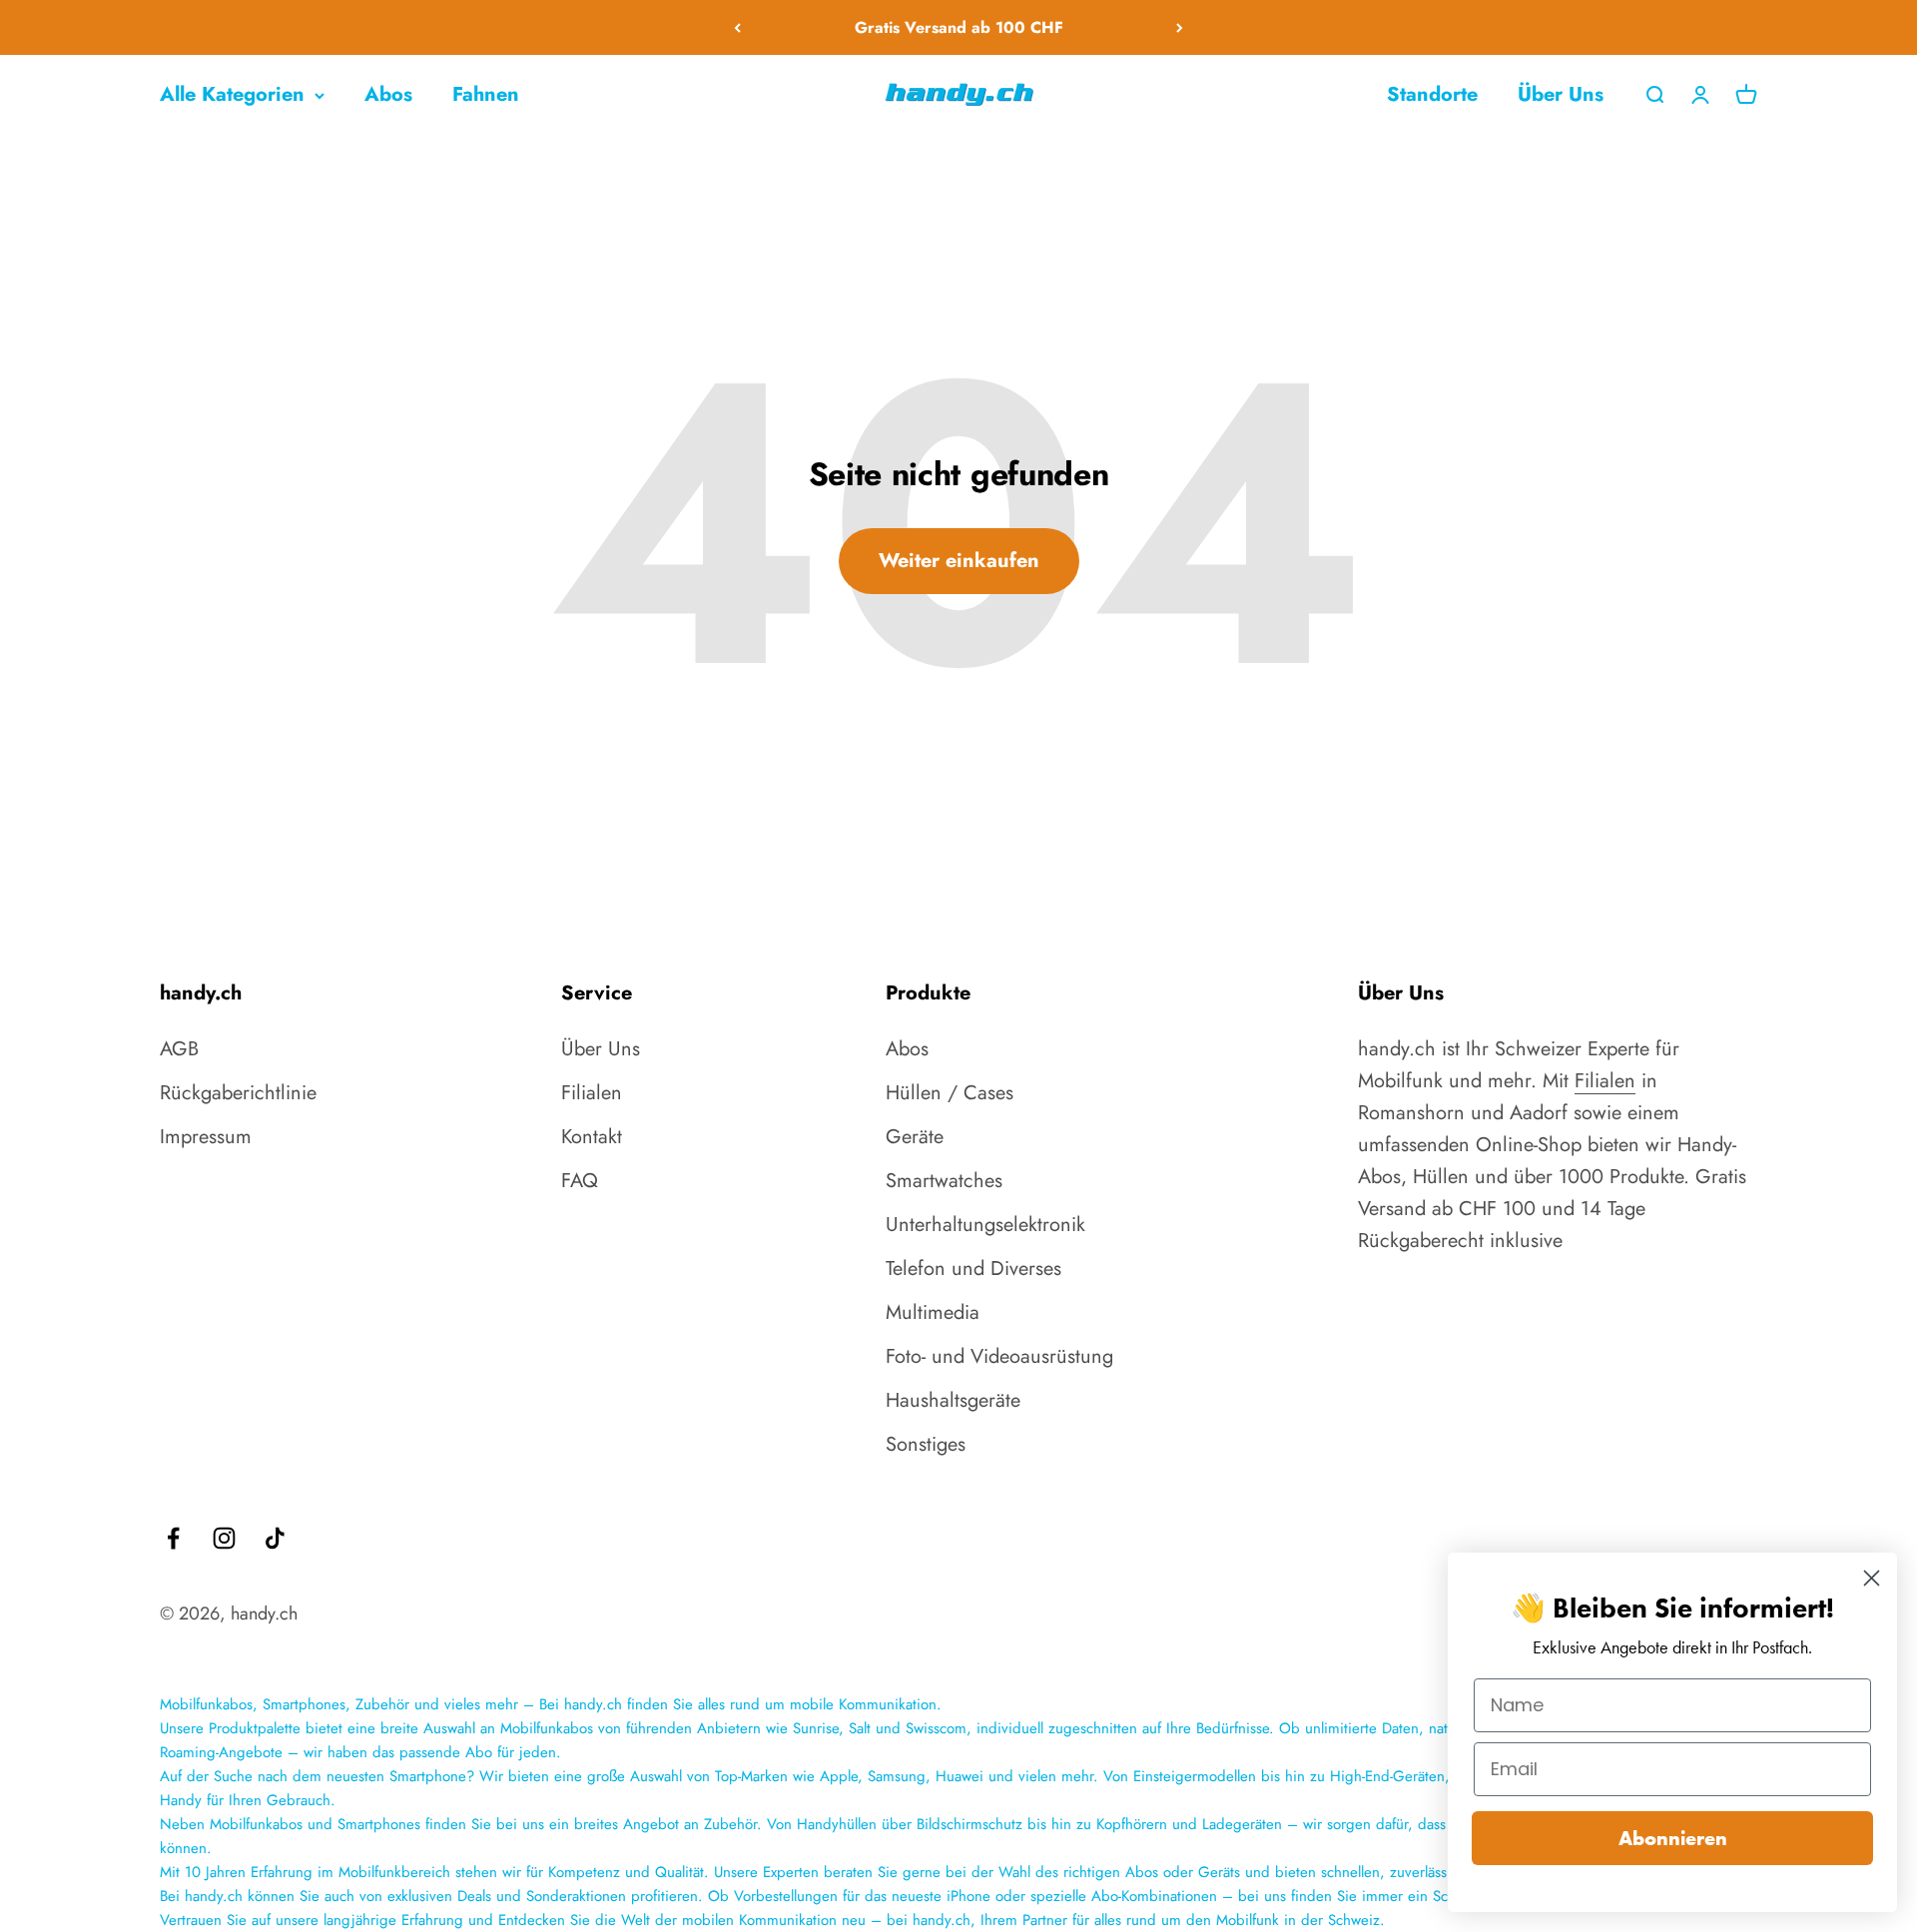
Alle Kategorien (232, 94)
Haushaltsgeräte (953, 1400)
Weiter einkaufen (959, 561)
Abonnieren (1673, 1838)
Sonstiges (926, 1444)
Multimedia (933, 1312)
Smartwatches (944, 1181)
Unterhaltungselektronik (985, 1225)
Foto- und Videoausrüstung (999, 1356)
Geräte (915, 1137)
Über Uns (1561, 94)
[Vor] (1180, 27)
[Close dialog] (1872, 1578)
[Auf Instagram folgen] (224, 1538)
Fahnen (486, 94)
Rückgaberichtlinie (238, 1093)
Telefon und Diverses (973, 1269)
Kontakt (592, 1137)
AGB (179, 1049)
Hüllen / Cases (950, 1093)
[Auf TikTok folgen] (275, 1538)
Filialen (592, 1093)
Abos (388, 94)
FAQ (580, 1181)
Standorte (1432, 94)
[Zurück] (737, 27)
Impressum (206, 1137)
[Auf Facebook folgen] (173, 1538)
